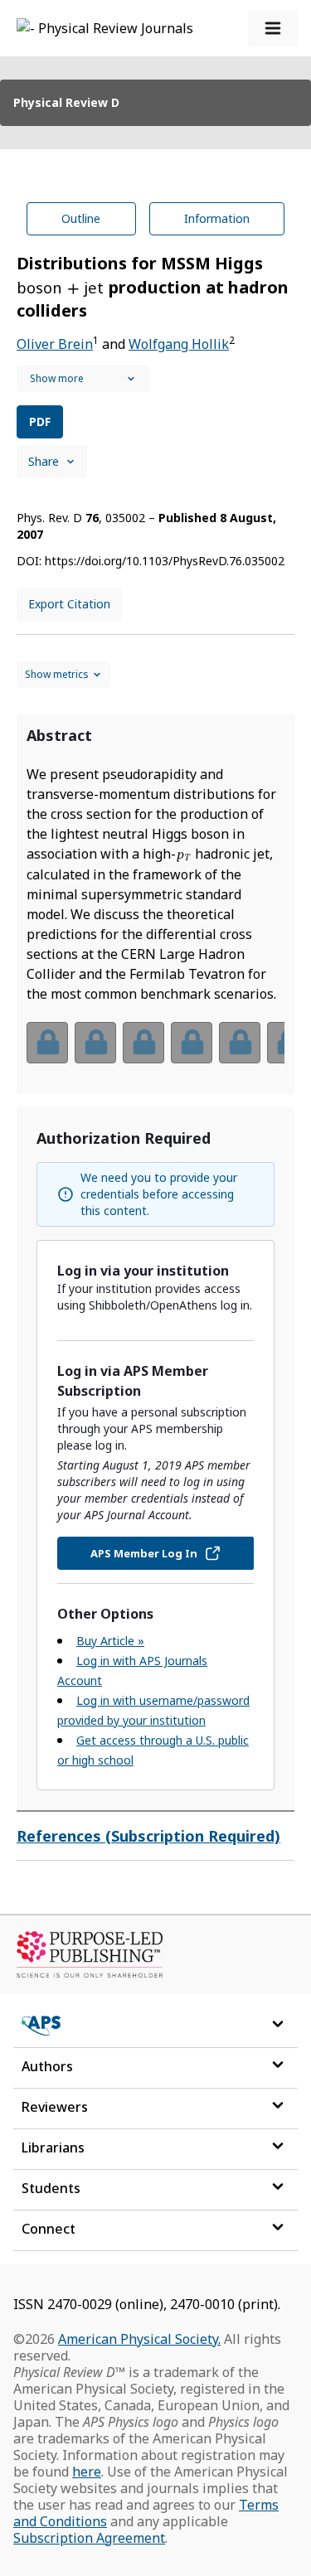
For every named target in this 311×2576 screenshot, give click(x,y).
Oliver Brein (55, 344)
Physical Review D (66, 102)
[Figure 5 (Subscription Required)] (240, 1043)
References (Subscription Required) (148, 1836)
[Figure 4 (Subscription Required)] (192, 1043)
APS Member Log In (144, 1553)
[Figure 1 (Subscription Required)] (47, 1043)
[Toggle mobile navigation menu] (273, 28)
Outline (81, 218)
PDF (40, 421)
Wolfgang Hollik (179, 344)
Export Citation (69, 604)
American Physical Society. (139, 2339)
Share (44, 461)
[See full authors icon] (83, 379)
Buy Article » (110, 1641)
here (87, 2472)
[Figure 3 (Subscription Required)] (143, 1043)
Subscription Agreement (89, 2538)
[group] (155, 1053)
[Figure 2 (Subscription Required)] (95, 1043)
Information (217, 218)
